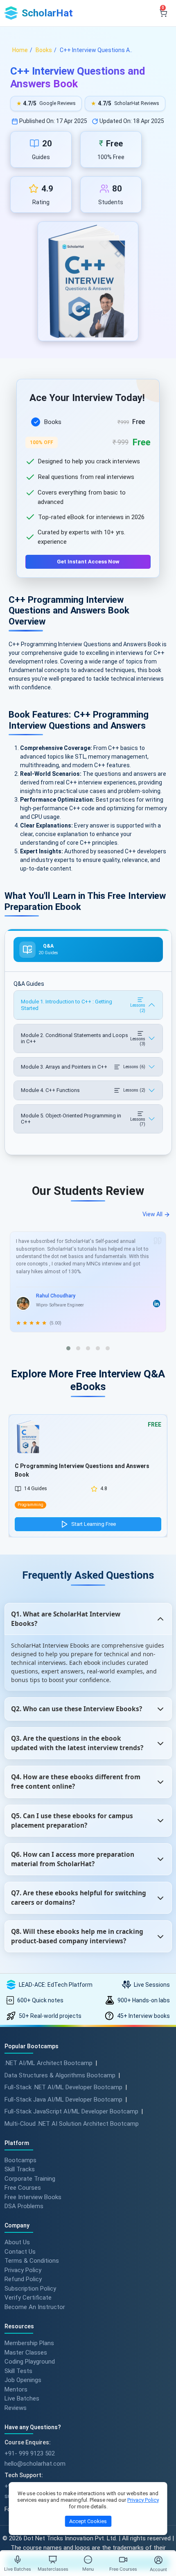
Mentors (16, 2389)
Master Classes (26, 2352)
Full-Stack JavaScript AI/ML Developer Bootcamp (71, 2111)
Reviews (16, 2407)
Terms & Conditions (32, 2261)
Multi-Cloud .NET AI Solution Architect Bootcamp (72, 2124)
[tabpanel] (88, 488)
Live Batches (22, 2398)
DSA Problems (24, 2206)
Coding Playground (30, 2362)
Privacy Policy (23, 2270)
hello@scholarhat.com (35, 2464)
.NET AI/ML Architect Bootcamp (49, 2063)
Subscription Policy (30, 2288)
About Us (17, 2242)
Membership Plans (29, 2343)
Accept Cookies (88, 2521)
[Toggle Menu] (88, 2560)
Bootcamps (20, 2160)
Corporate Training (30, 2178)
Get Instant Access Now (88, 562)
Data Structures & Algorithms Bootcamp (60, 2075)
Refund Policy (23, 2279)
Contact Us (20, 2251)
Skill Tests (18, 2371)
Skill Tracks (20, 2169)
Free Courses (23, 2188)
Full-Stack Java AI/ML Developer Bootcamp (63, 2100)
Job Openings (23, 2380)
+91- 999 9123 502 (30, 2453)
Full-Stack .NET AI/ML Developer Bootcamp (63, 2087)
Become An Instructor (35, 2307)
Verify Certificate (28, 2298)
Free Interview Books (33, 2197)
